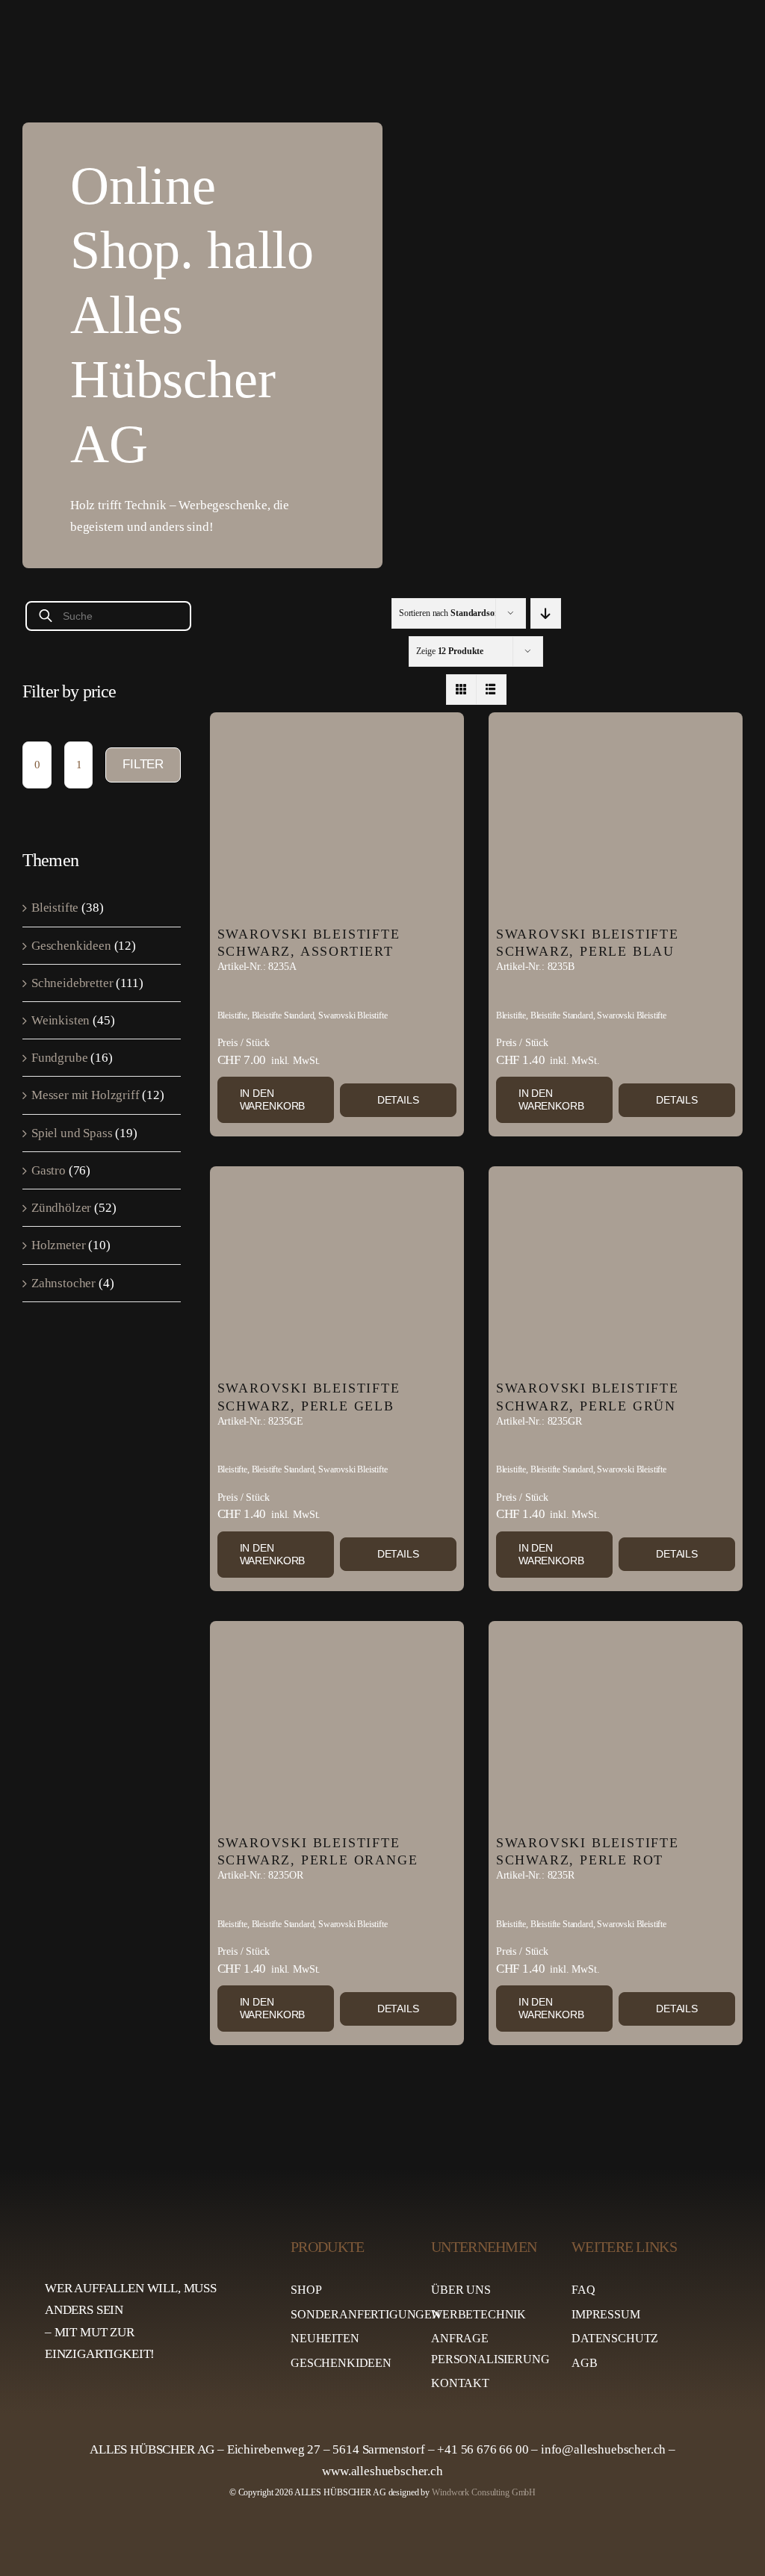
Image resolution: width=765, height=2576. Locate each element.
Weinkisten (61, 1020)
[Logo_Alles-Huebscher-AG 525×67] (151, 2235)
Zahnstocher (64, 1283)
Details (398, 1100)
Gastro (49, 1170)
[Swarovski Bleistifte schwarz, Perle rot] (616, 1724)
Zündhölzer (61, 1208)
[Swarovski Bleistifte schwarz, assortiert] (337, 815)
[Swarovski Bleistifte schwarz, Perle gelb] (337, 1269)
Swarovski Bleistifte (353, 1015)
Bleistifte (55, 908)
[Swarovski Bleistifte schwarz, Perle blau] (616, 815)
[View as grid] (461, 690)
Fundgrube (59, 1058)
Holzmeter (58, 1245)
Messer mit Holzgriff (86, 1095)
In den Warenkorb (273, 1099)
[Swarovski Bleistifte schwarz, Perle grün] (616, 1269)
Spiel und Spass (72, 1133)
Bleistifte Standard (283, 1015)
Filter (143, 764)
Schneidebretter (72, 983)
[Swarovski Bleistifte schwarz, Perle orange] (337, 1724)
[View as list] (491, 690)
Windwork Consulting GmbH (484, 2492)
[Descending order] (546, 613)
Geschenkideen (71, 946)
